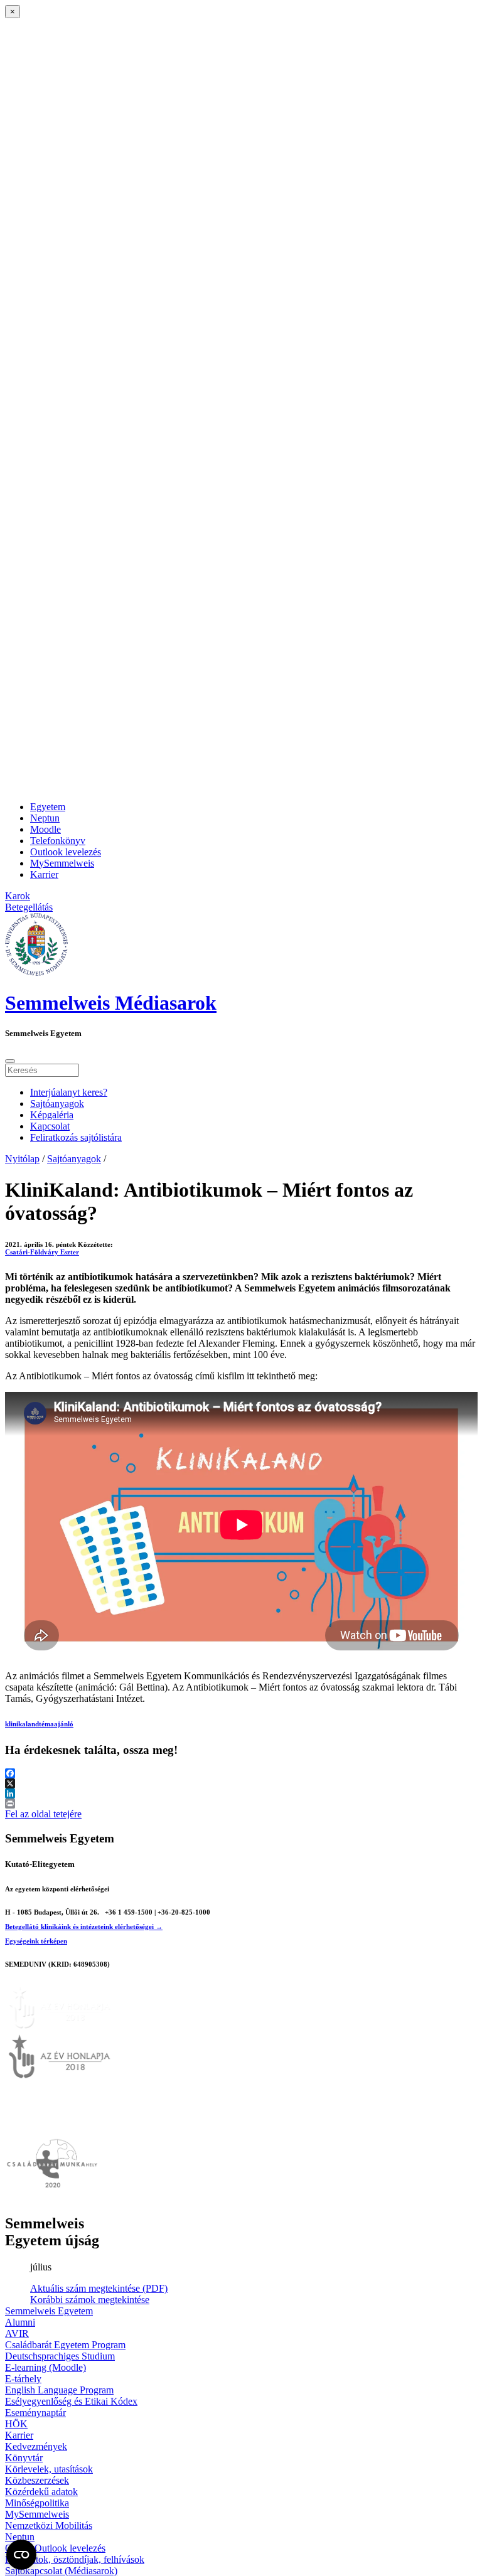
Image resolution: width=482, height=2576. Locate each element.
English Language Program (59, 2390)
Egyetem (48, 807)
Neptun (45, 818)
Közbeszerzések (37, 2480)
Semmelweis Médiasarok (111, 1003)
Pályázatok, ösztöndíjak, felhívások (75, 2559)
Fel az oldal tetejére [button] (43, 1814)
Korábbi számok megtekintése (90, 2300)
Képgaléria (52, 1115)
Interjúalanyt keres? (69, 1092)
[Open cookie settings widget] (21, 2555)
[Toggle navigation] (10, 1061)
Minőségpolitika (37, 2503)
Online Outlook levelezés (55, 2548)
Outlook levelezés (66, 852)
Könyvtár (24, 2458)
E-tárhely (23, 2379)
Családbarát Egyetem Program (65, 2345)
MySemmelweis (62, 863)
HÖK (16, 2424)
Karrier (44, 874)
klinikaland (22, 1724)
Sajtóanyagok (57, 1104)
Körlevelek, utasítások (49, 2469)
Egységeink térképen (36, 1941)
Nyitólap (22, 1159)
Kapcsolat (50, 1126)
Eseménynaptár (35, 2413)
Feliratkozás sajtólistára (76, 1137)
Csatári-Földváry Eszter (42, 1252)
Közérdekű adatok (41, 2492)
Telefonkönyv (58, 841)
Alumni (20, 2322)
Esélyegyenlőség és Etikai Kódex (71, 2401)
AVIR (17, 2333)
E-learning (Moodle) (46, 2367)
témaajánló (56, 1724)
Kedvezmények (36, 2446)
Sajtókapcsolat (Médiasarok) (61, 2571)
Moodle (46, 829)
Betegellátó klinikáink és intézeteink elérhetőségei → (84, 1927)
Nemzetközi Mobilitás (49, 2525)
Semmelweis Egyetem (49, 2311)
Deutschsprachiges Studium (60, 2356)
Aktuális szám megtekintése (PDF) (99, 2288)
